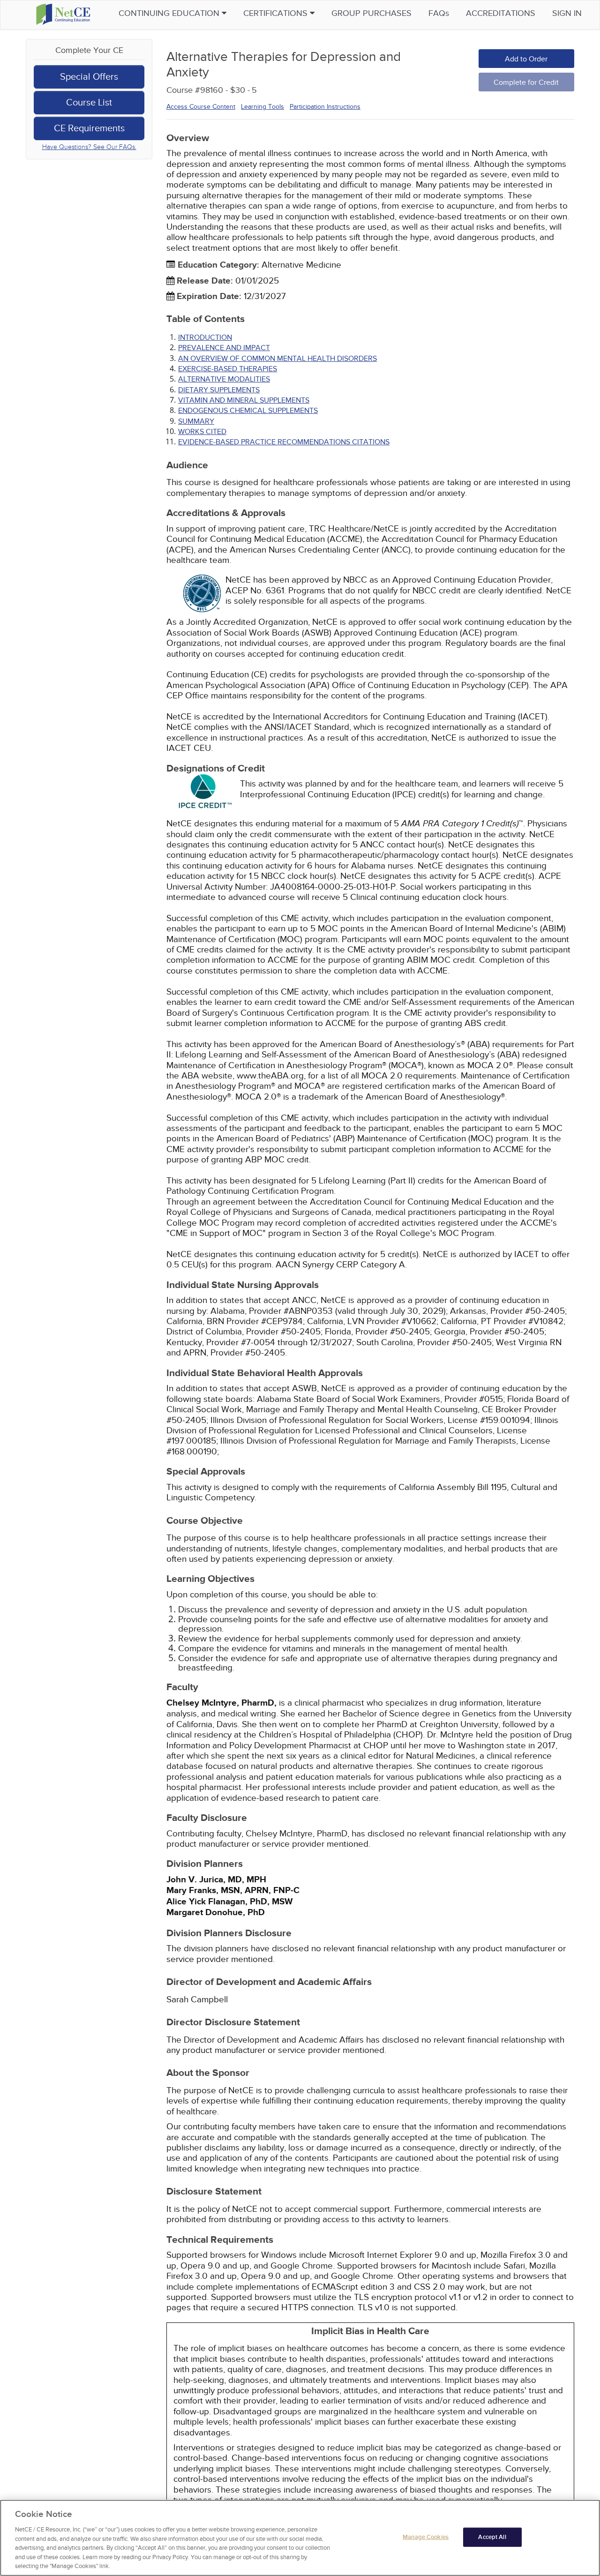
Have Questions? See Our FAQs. (89, 147)
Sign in (567, 13)
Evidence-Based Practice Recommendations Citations (284, 442)
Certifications (277, 13)
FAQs (439, 13)
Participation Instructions (325, 107)
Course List (89, 103)
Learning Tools (262, 107)
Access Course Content (201, 107)
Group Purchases (371, 13)
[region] (300, 2538)
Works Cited (202, 432)
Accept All (492, 2537)
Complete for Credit (526, 82)
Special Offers (89, 77)
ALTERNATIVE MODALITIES (224, 379)
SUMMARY (196, 421)
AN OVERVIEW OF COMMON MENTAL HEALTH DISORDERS (277, 359)
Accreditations (501, 13)
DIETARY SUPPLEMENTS (219, 390)
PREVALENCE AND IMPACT (224, 348)
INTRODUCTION (205, 337)
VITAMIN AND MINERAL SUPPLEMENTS (244, 400)
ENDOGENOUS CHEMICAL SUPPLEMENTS (248, 411)
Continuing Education (170, 13)
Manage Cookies (426, 2537)
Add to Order (526, 59)
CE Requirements (89, 128)
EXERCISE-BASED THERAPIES (228, 369)
